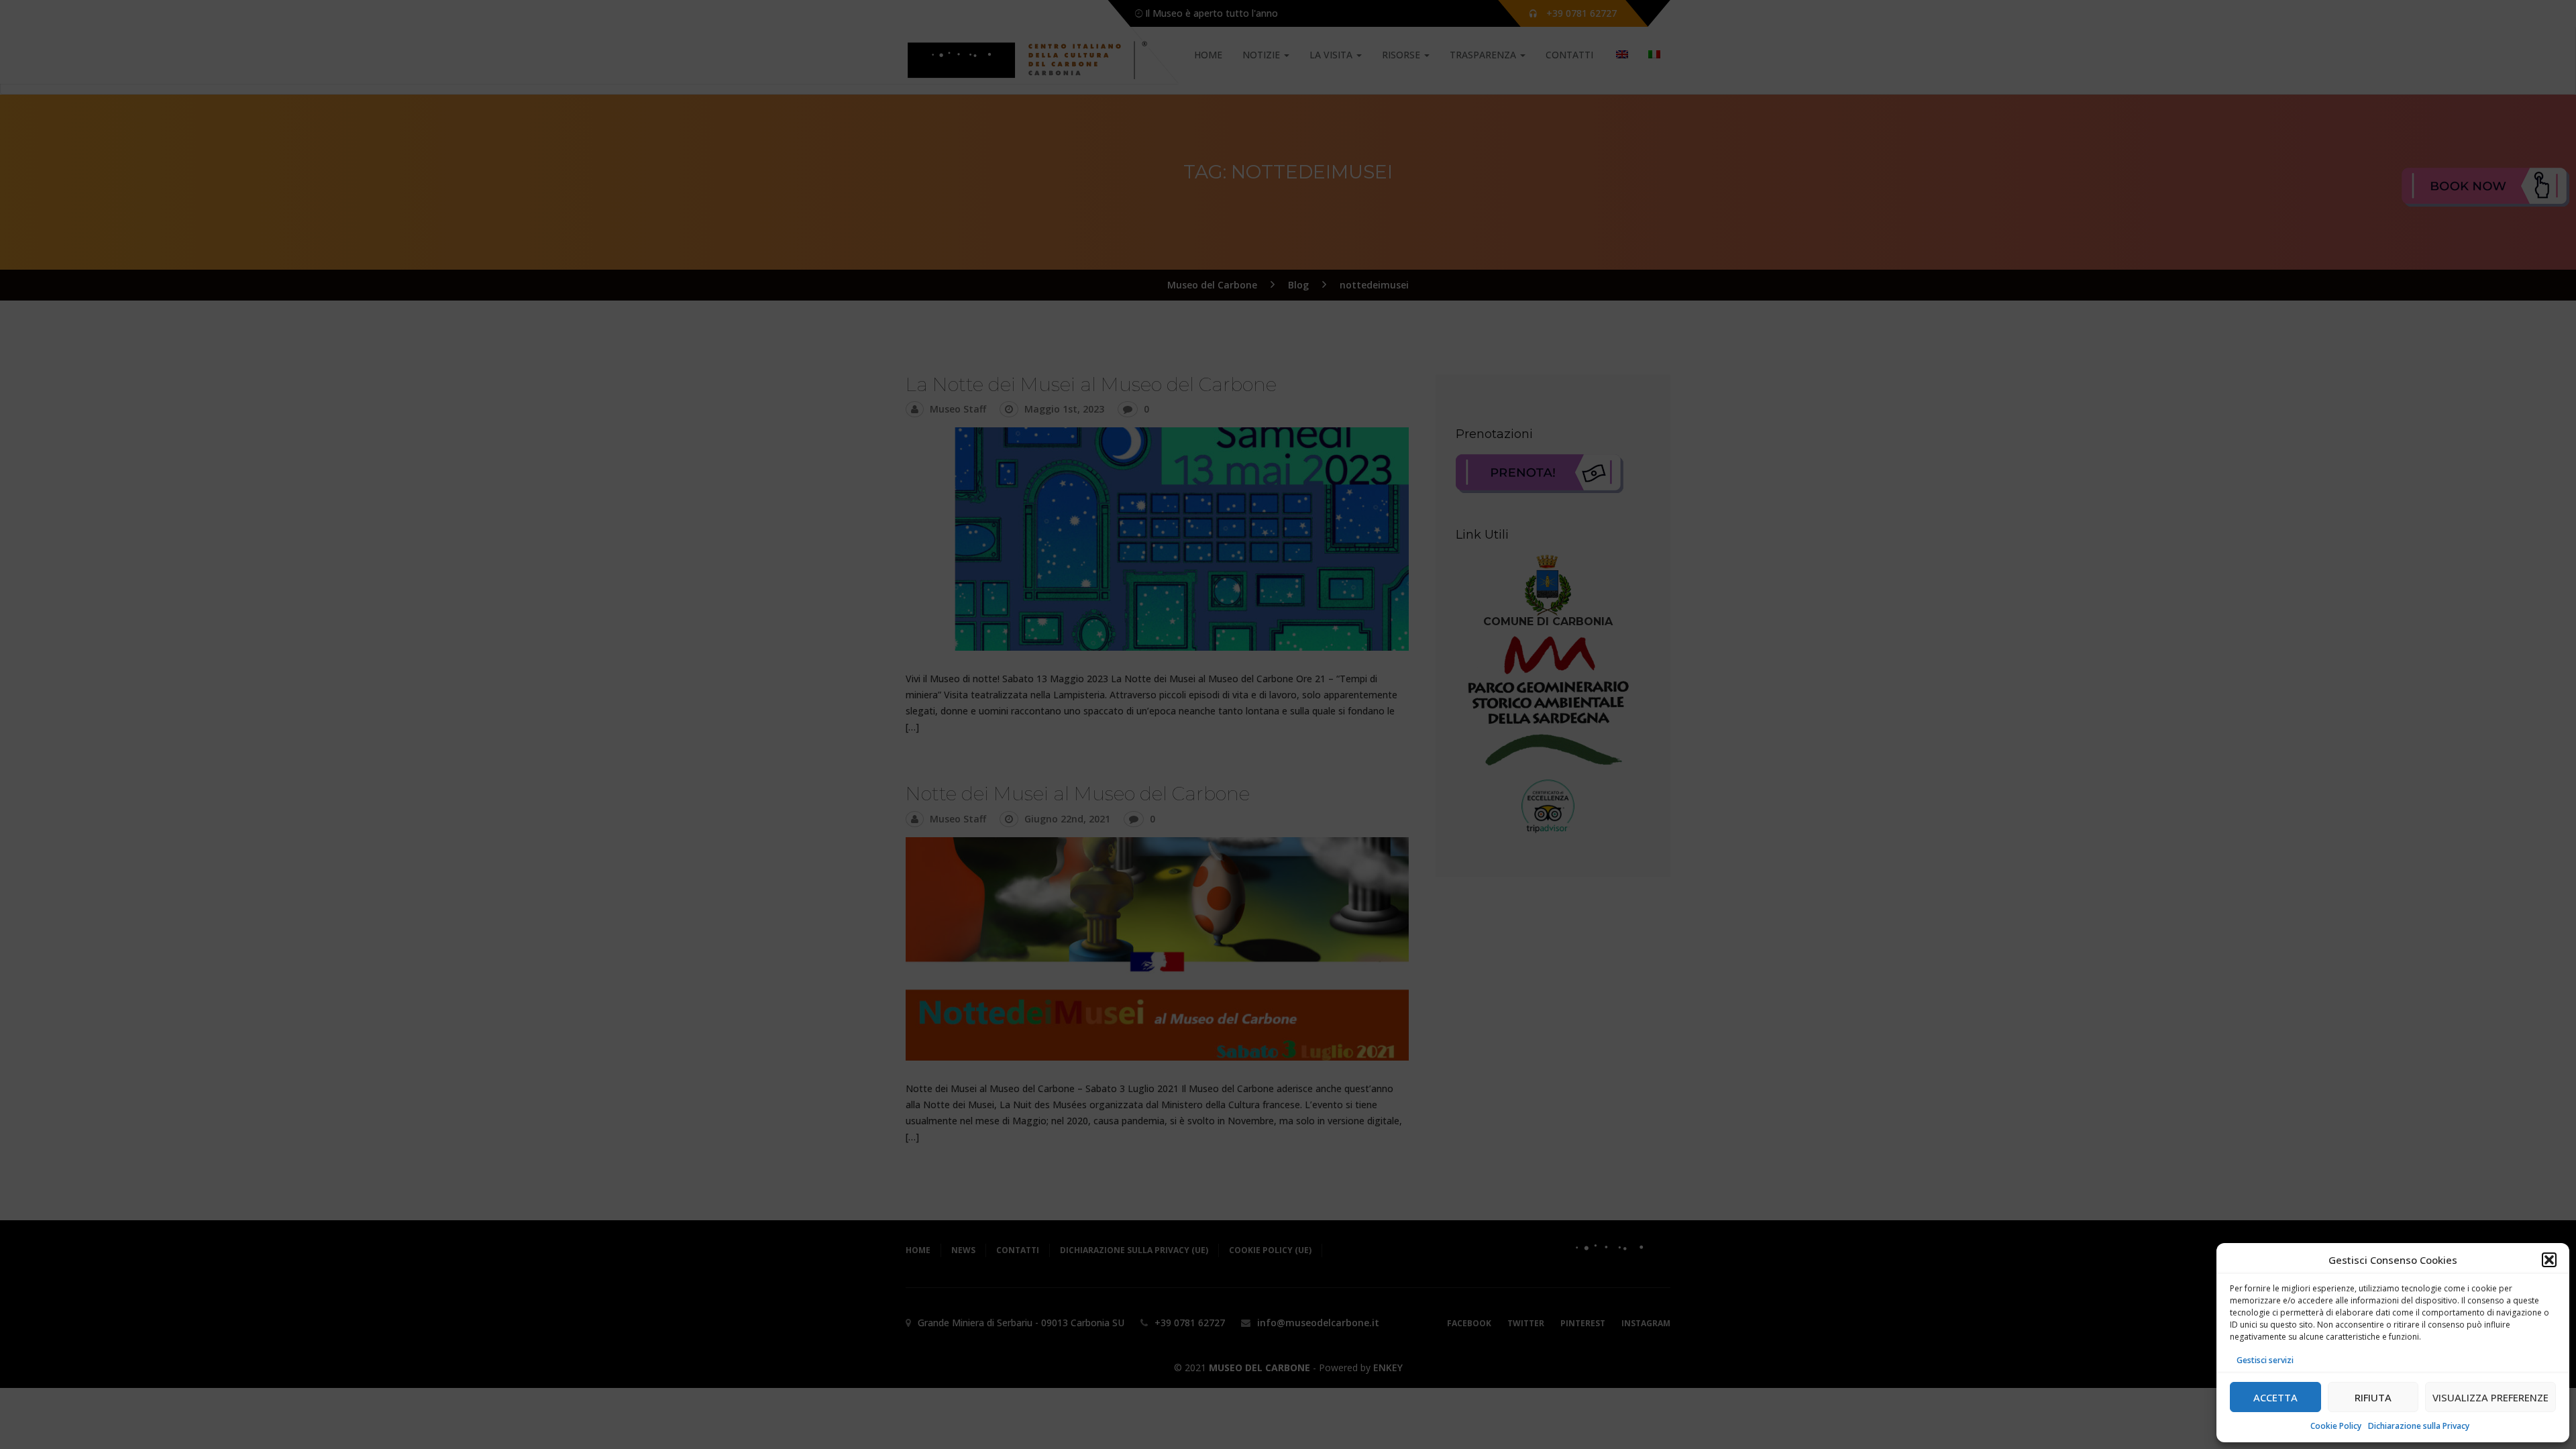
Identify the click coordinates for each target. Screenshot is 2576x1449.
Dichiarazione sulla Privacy (2419, 1426)
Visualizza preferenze (2490, 1397)
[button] (2549, 1260)
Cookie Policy (2336, 1426)
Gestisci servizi (2265, 1360)
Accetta (2275, 1397)
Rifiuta (2373, 1397)
